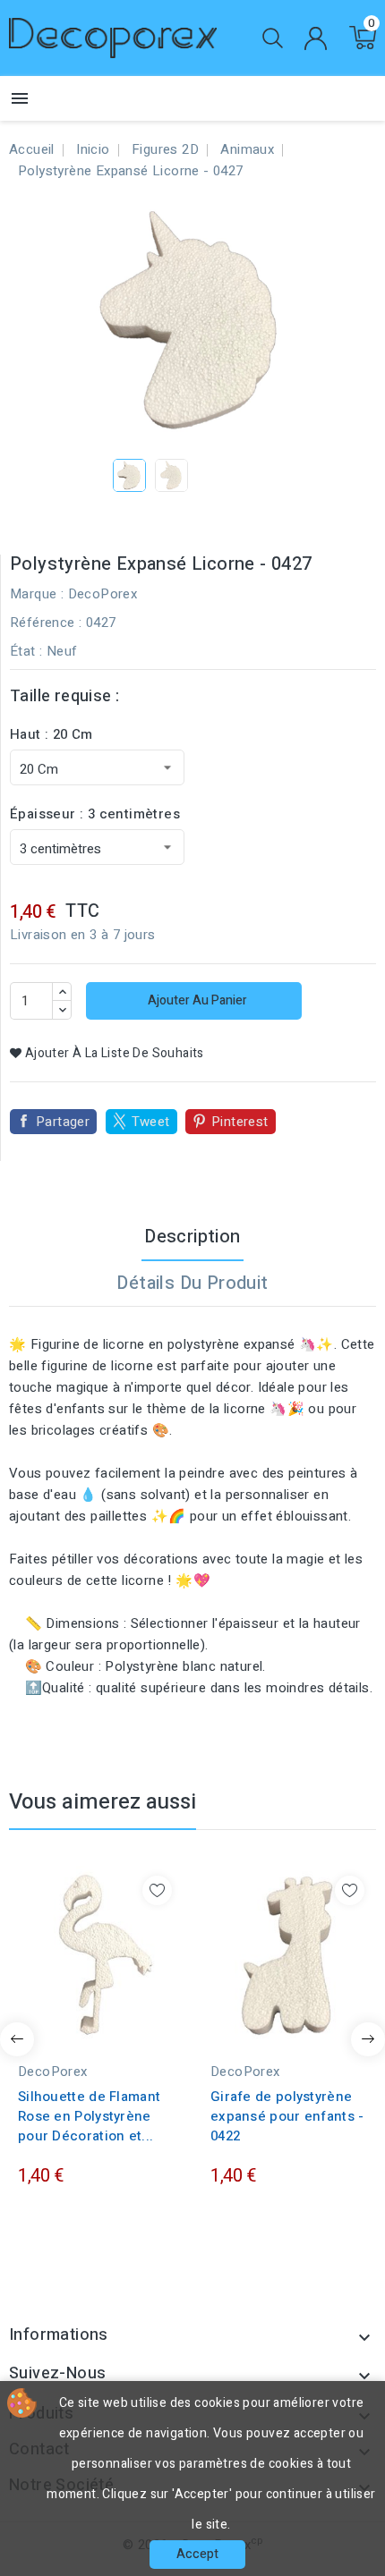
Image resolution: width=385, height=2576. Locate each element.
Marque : (37, 594)
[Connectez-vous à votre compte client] (315, 38)
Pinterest (240, 1122)
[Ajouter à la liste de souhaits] (157, 1890)
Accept (197, 2554)
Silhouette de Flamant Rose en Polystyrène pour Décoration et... (89, 2116)
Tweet (151, 1122)
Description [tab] (192, 1237)
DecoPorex (103, 594)
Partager (63, 1122)
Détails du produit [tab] (192, 1283)
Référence (43, 623)
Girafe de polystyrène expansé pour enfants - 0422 (287, 2116)
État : (26, 651)
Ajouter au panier (196, 1000)
